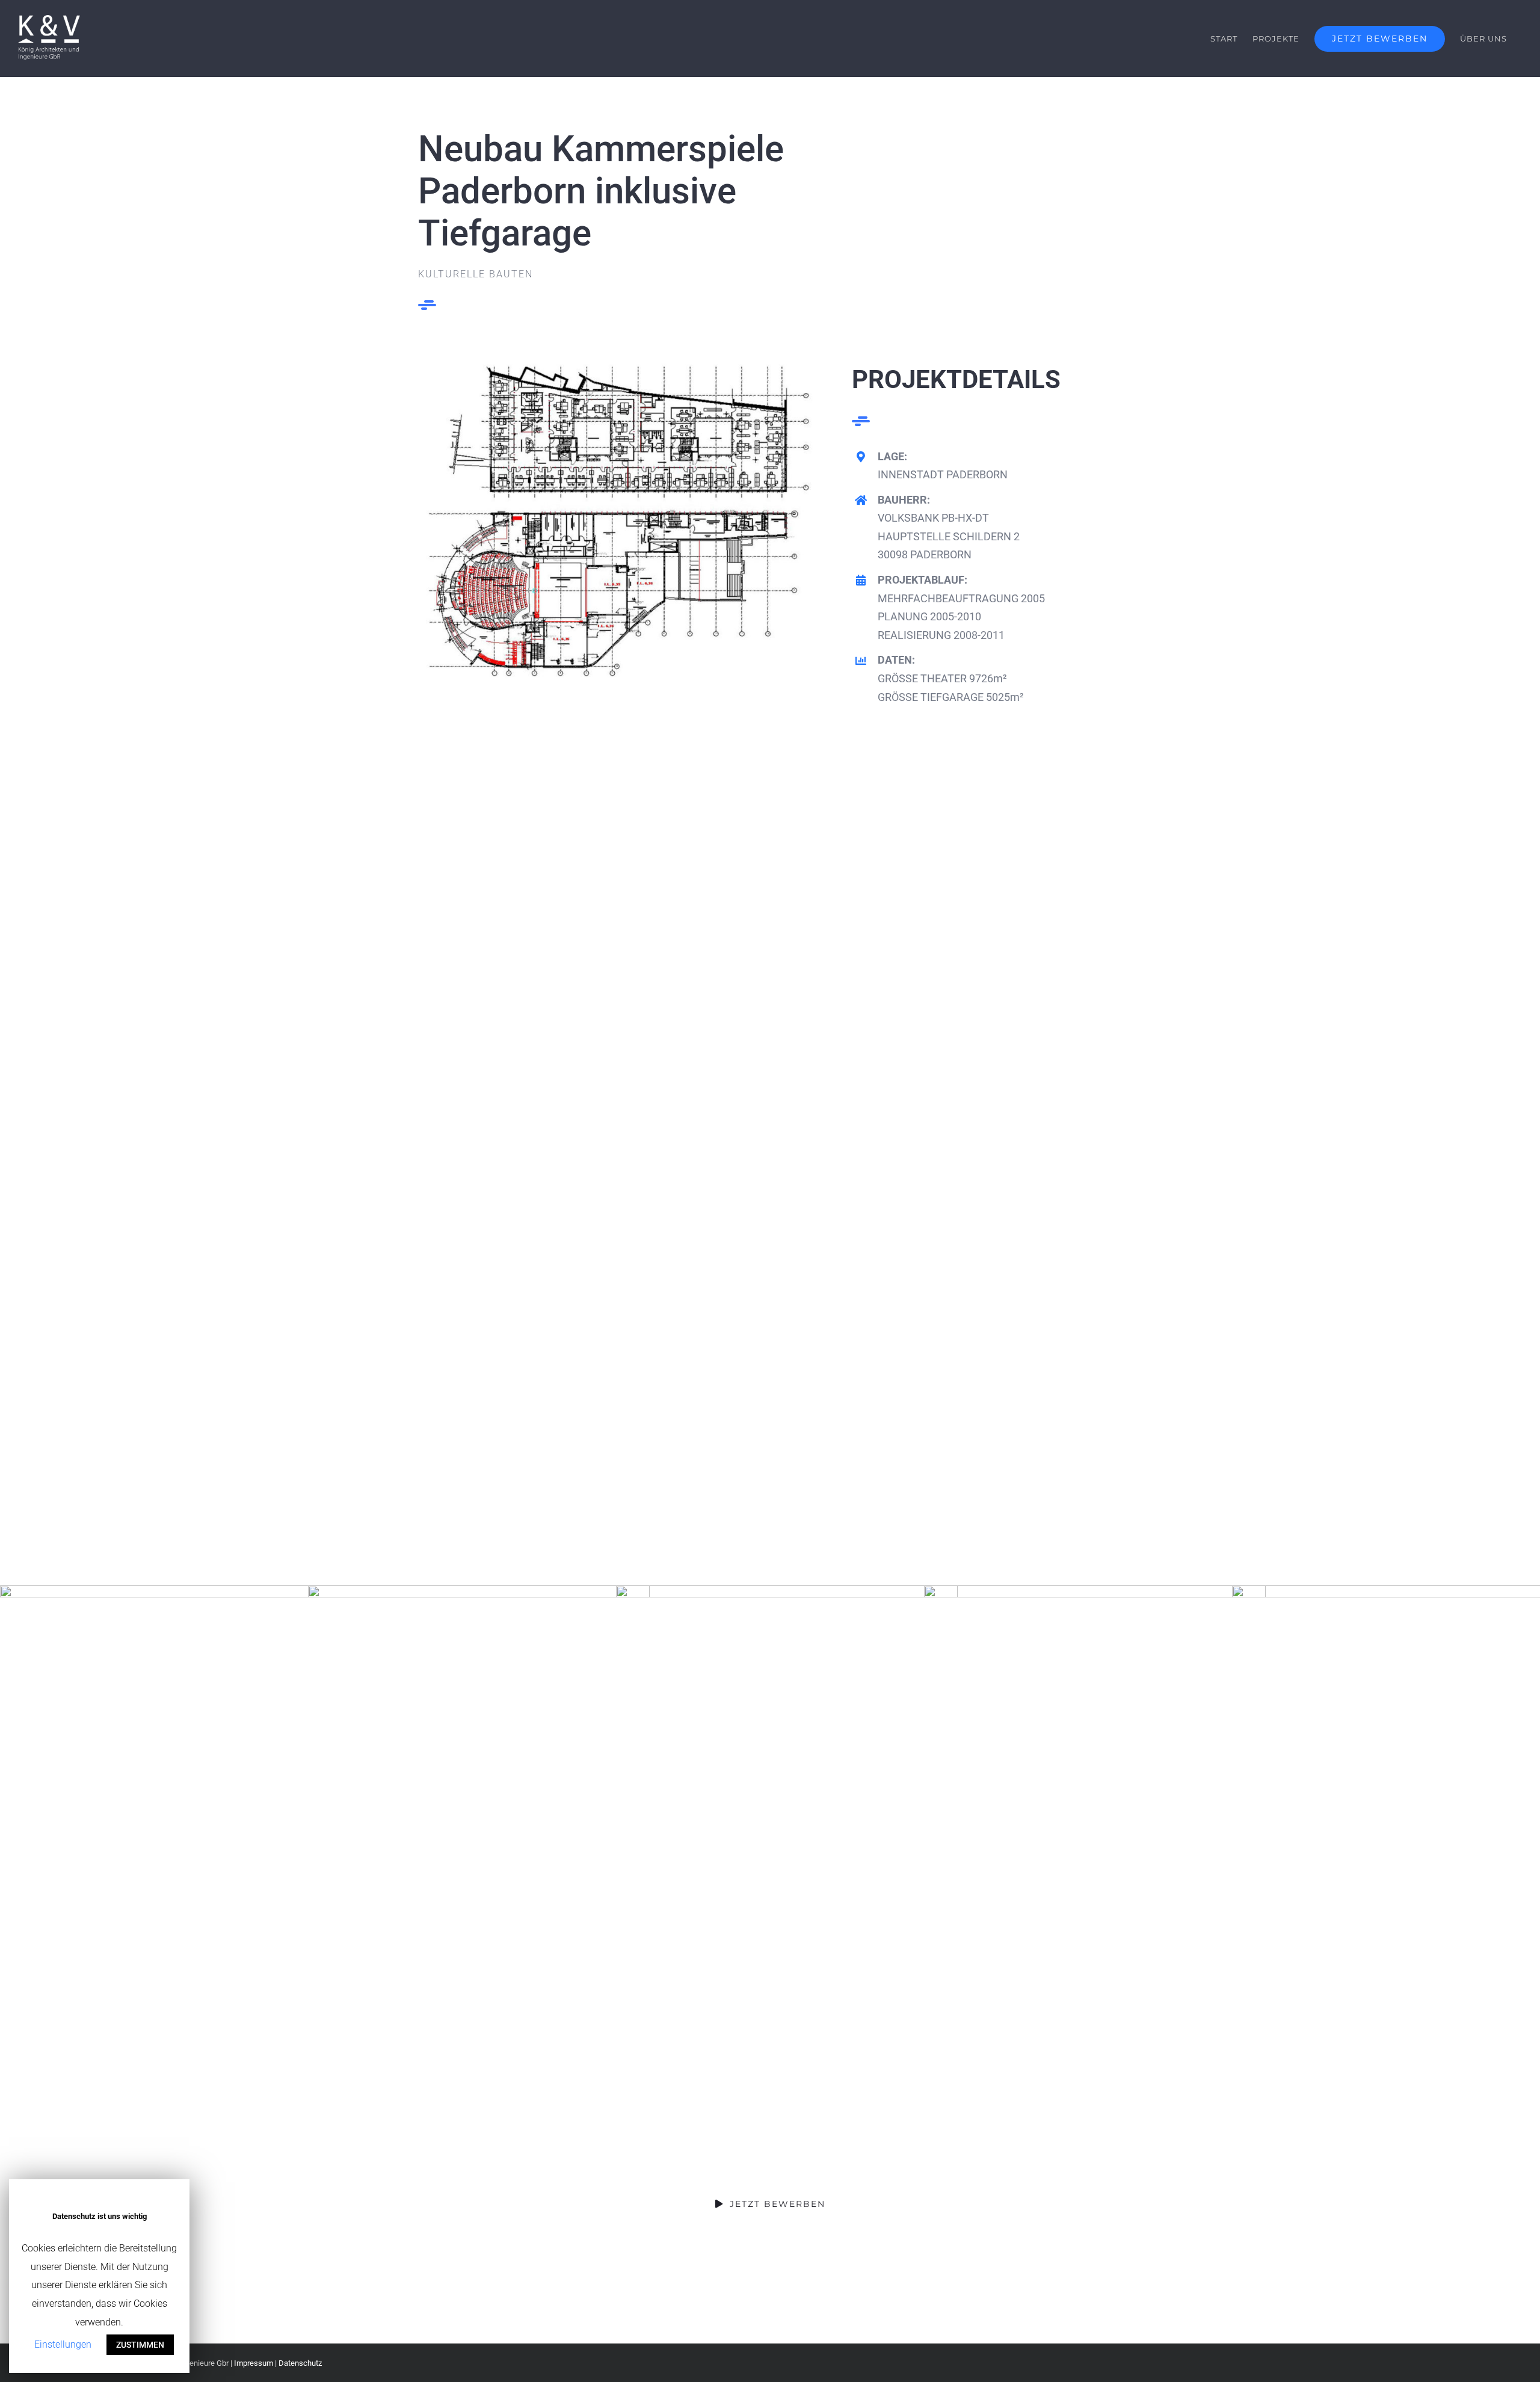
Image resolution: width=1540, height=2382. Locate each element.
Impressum (254, 2363)
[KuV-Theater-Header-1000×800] (621, 369)
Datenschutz (300, 2363)
